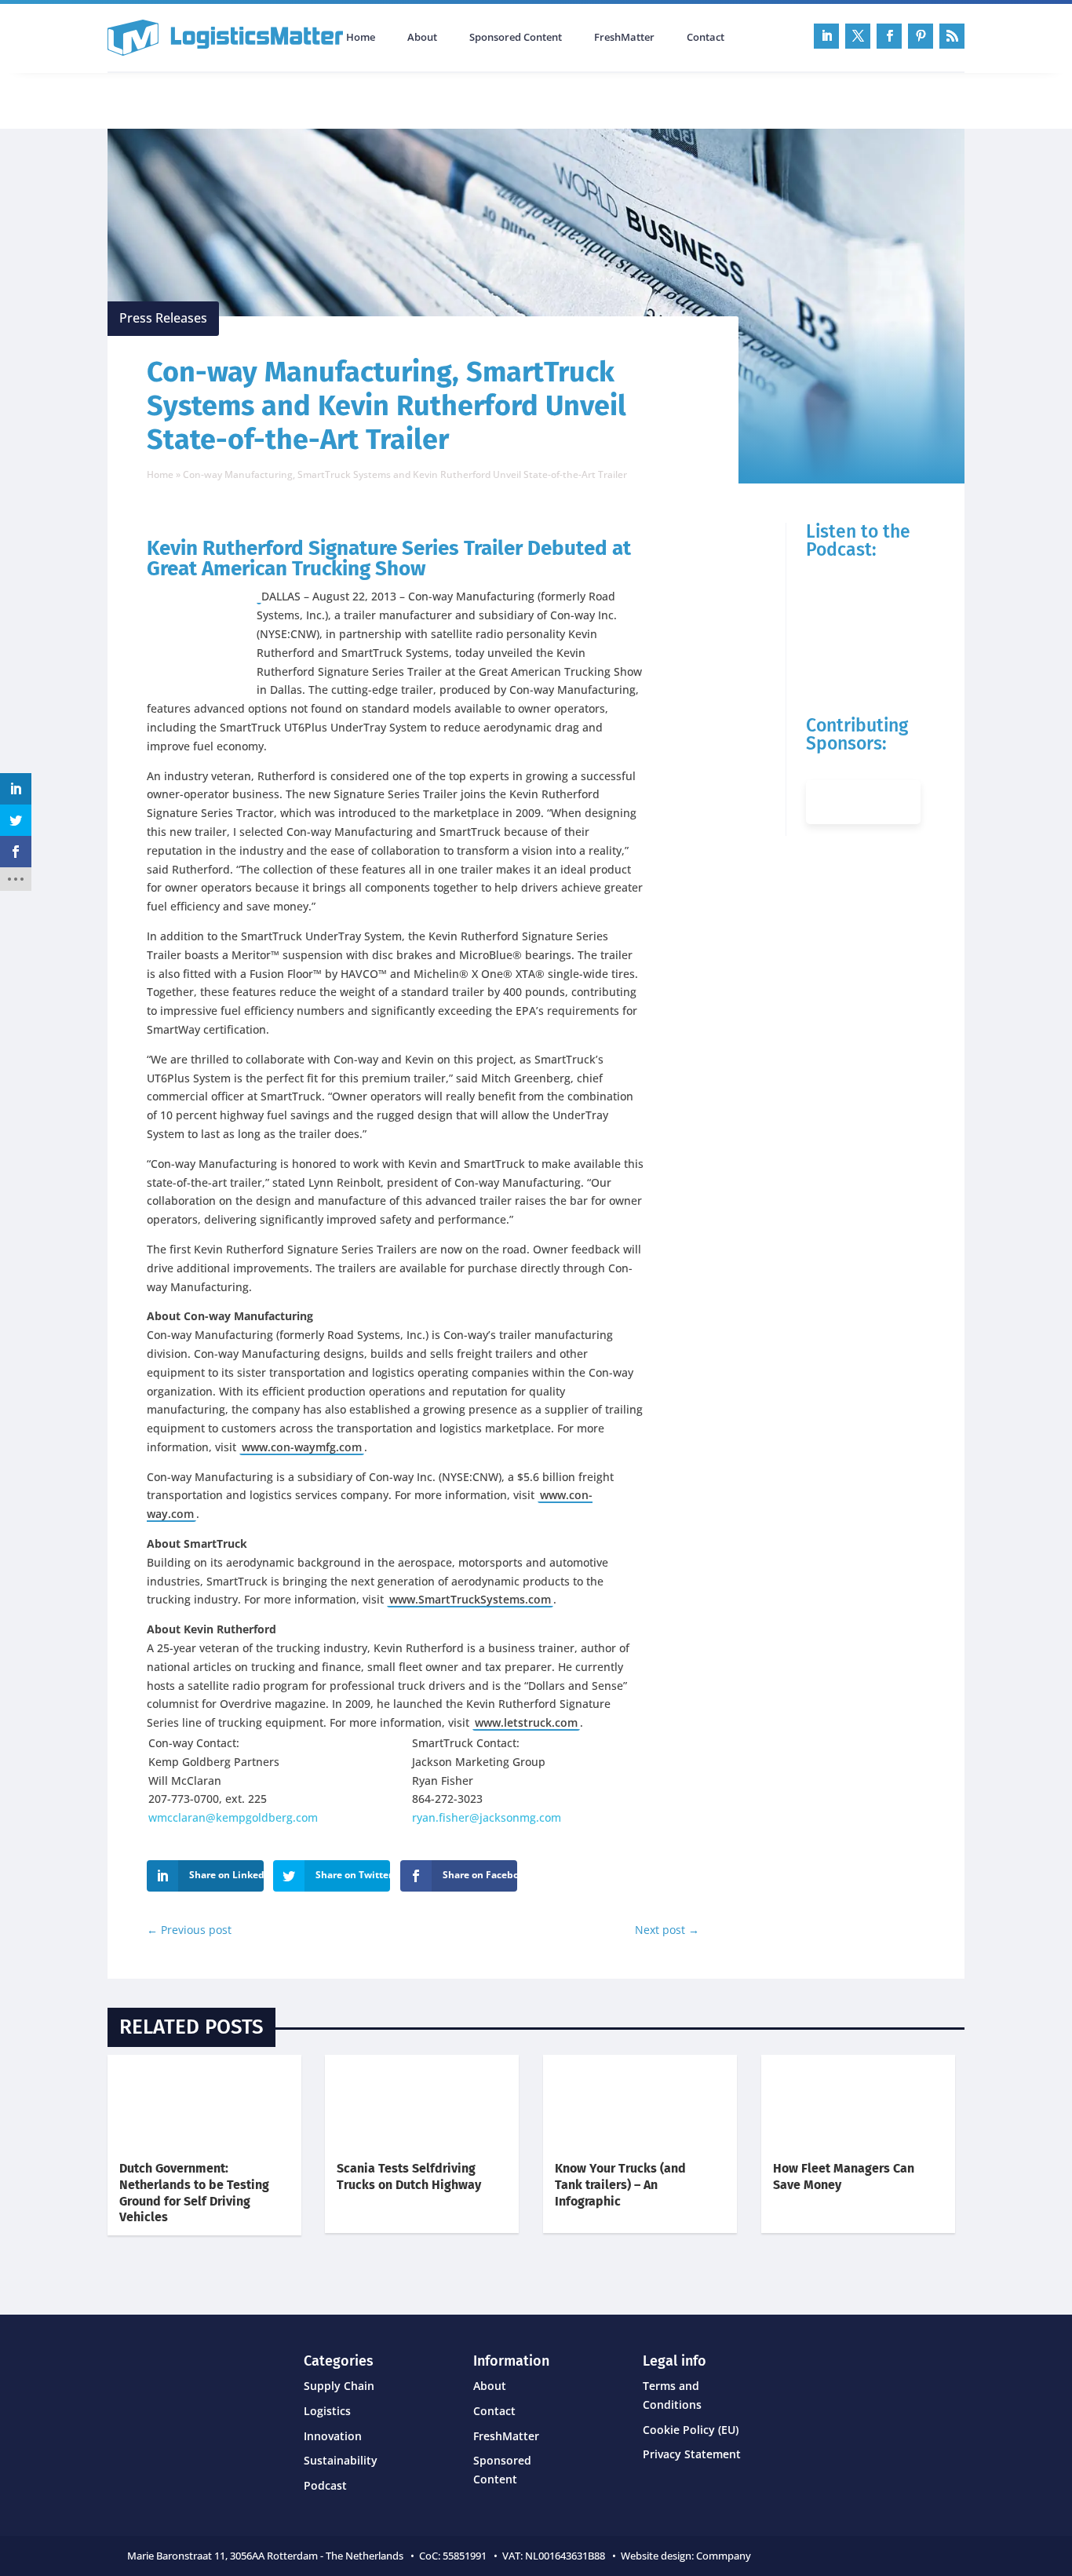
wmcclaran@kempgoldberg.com (233, 1817)
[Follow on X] (858, 36)
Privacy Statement (692, 2454)
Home (361, 38)
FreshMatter (624, 38)
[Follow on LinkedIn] (826, 36)
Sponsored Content (516, 38)
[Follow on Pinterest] (921, 36)
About (422, 38)
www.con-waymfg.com (302, 1447)
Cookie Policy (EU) (691, 2430)
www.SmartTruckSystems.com (470, 1599)
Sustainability (341, 2460)
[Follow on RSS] (952, 36)
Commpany (725, 2556)
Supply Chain (339, 2386)
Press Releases (163, 318)
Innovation (333, 2436)
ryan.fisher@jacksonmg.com (487, 1817)
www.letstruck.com (526, 1722)
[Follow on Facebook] (889, 36)
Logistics (327, 2411)
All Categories (151, 99)
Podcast (275, 99)
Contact (706, 38)
